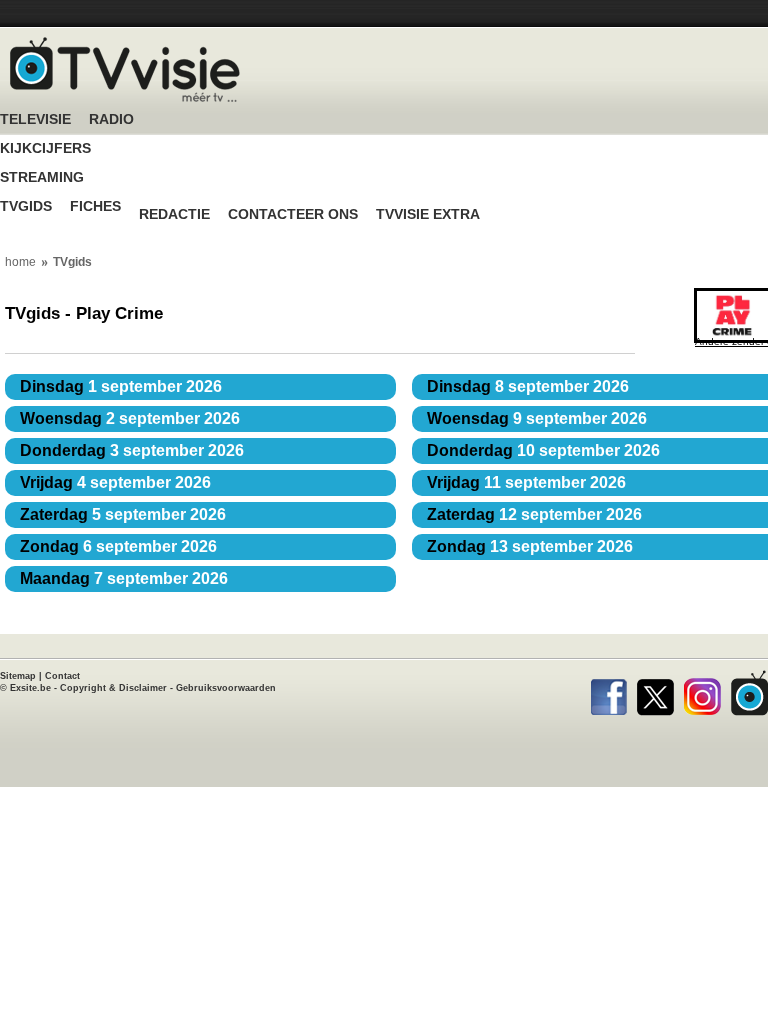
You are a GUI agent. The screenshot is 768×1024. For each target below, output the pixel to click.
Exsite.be (30, 688)
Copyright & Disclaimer (113, 688)
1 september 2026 (121, 386)
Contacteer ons (293, 214)
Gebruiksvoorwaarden (226, 688)
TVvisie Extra (428, 214)
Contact (62, 676)
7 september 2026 (124, 578)
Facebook (608, 693)
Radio (111, 119)
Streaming (42, 177)
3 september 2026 (132, 450)
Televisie (35, 119)
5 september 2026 (123, 514)
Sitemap (18, 676)
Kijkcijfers (45, 148)
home (20, 262)
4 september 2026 (115, 482)
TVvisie (749, 693)
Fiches (95, 206)
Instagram (702, 693)
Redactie (174, 214)
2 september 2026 (130, 418)
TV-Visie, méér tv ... (125, 69)
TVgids (26, 206)
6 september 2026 (118, 546)
